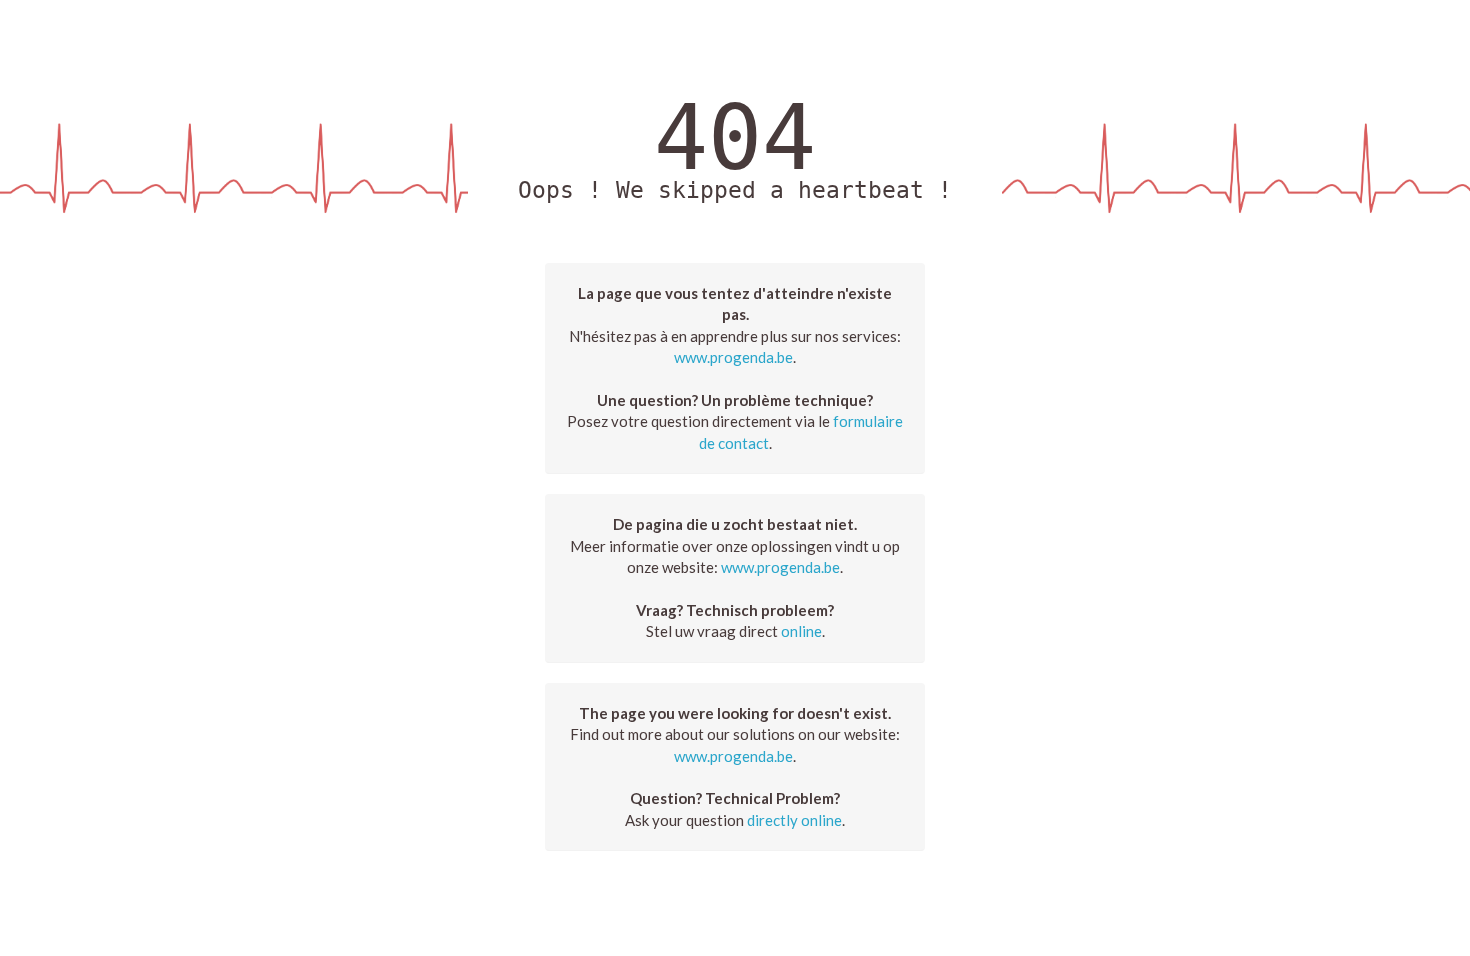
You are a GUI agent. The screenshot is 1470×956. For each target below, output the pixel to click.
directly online (794, 820)
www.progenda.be (733, 357)
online (801, 631)
